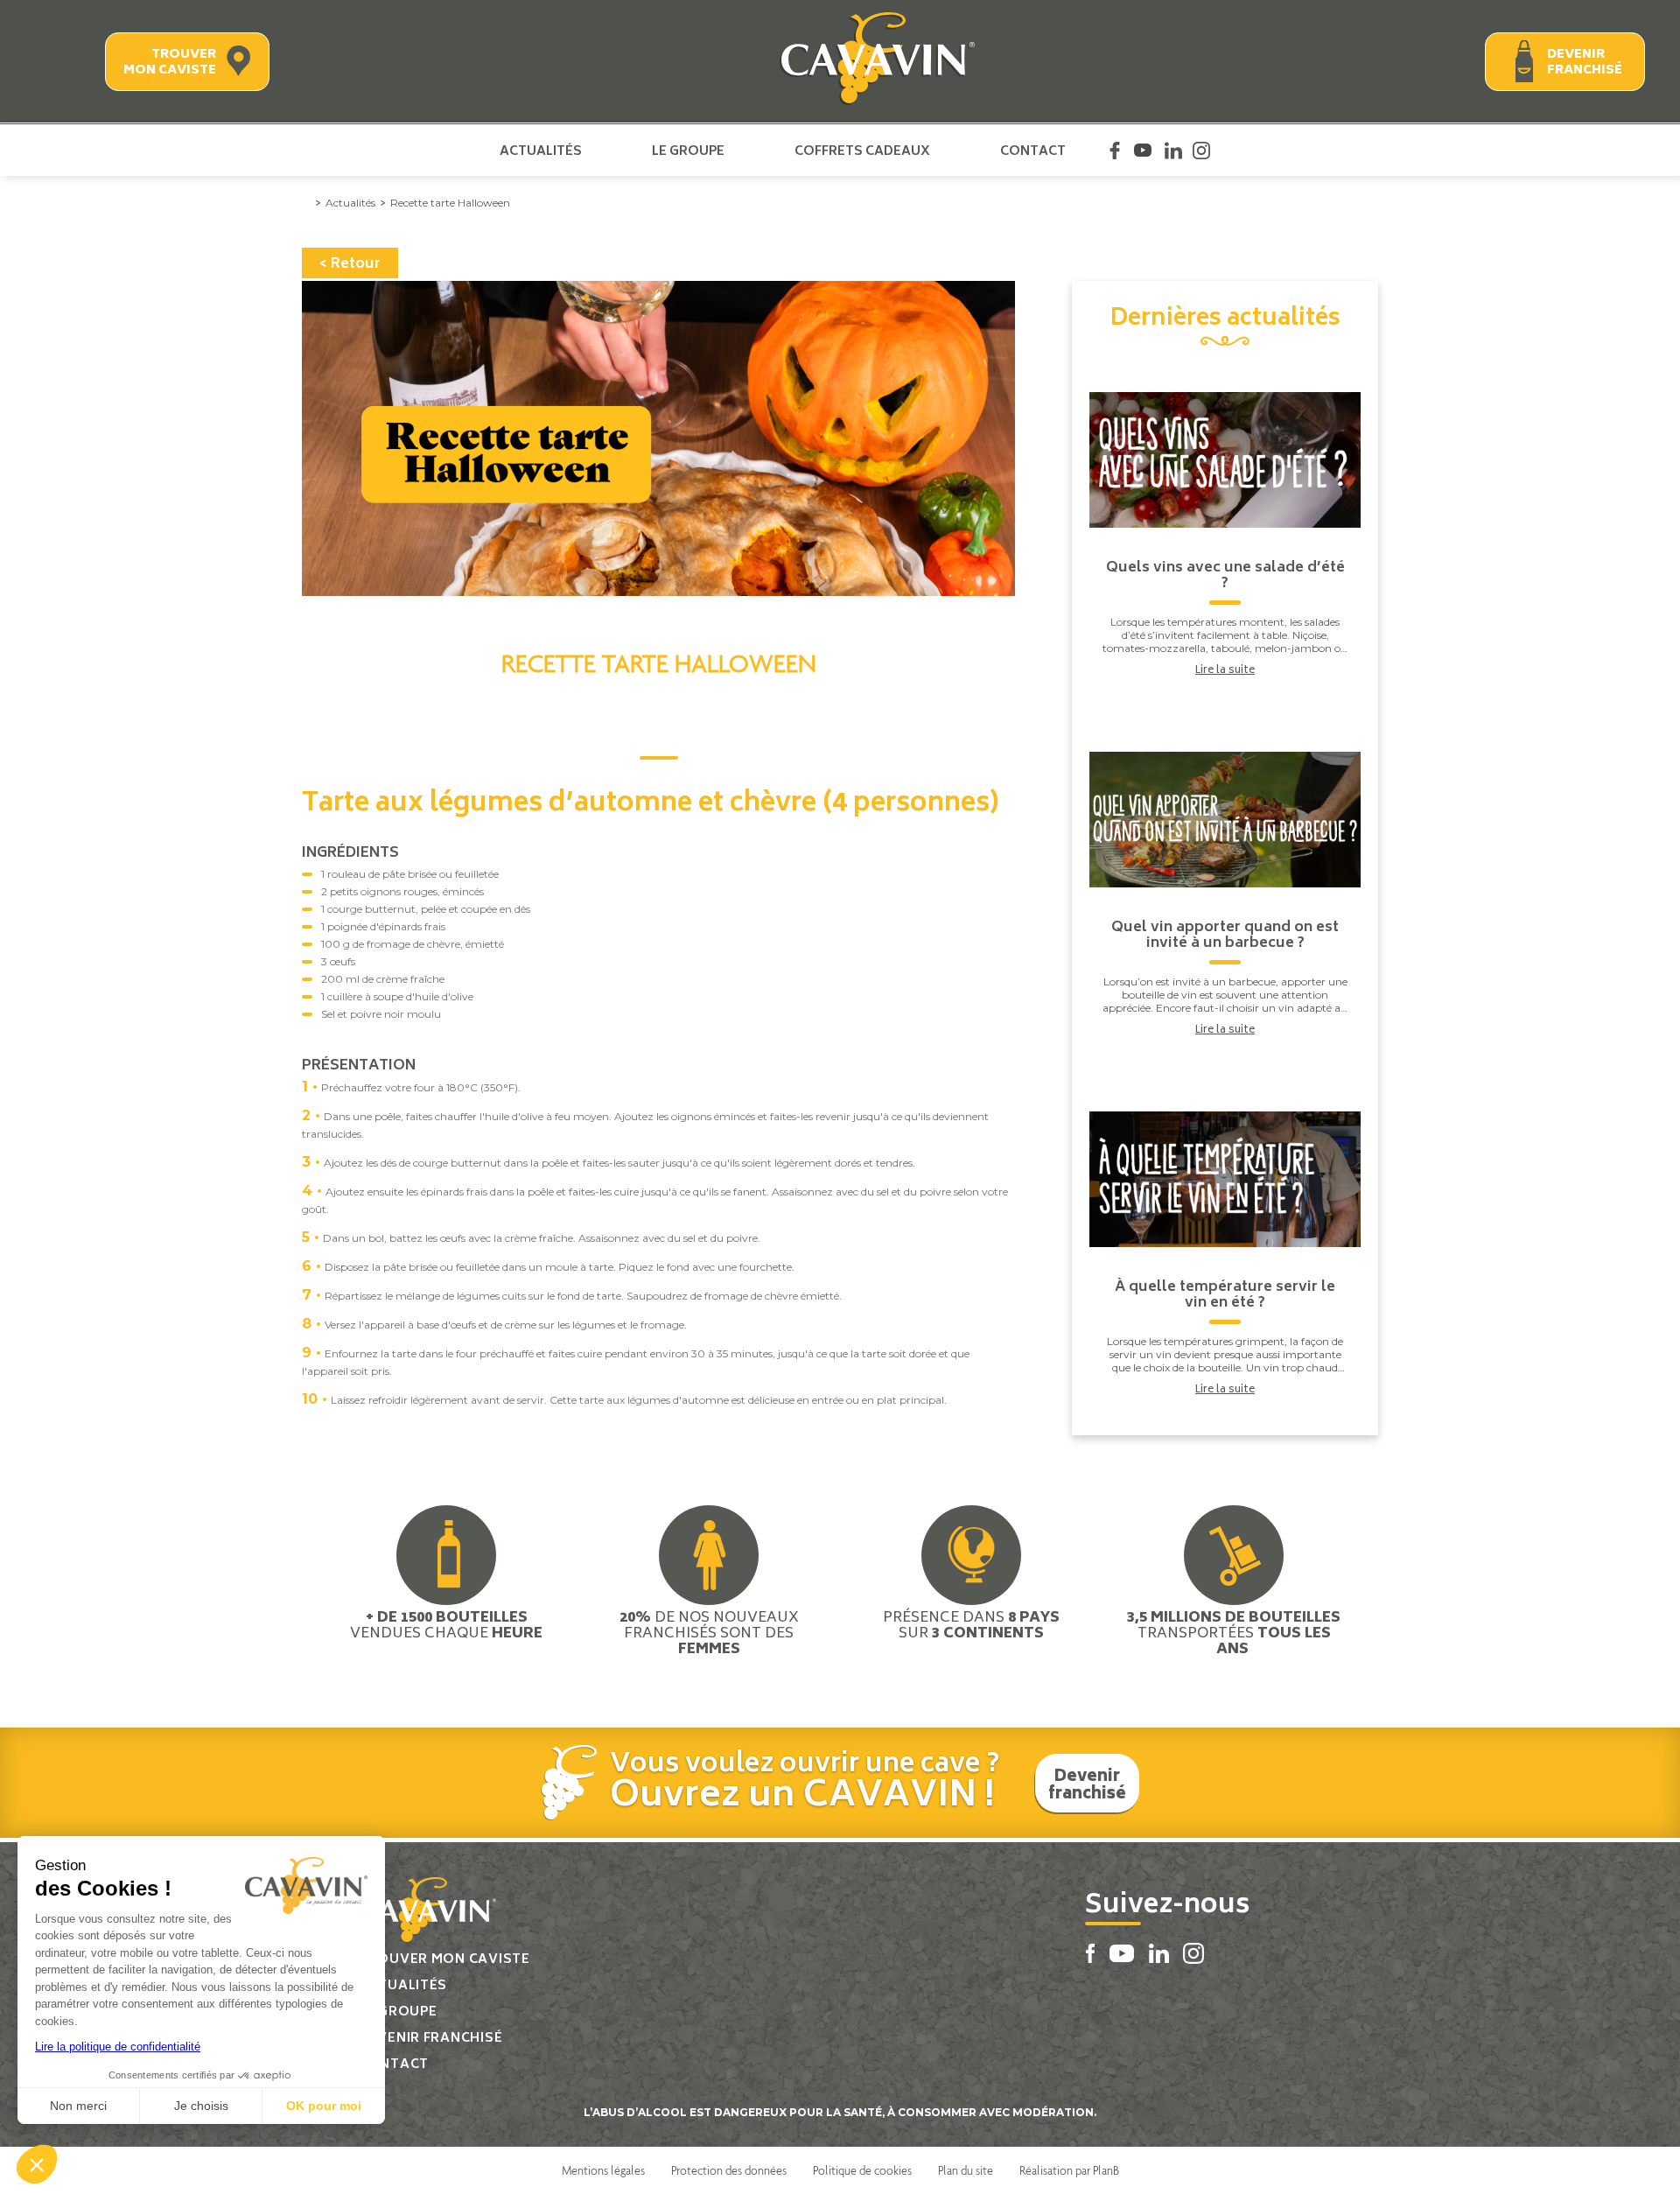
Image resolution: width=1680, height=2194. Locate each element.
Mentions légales (603, 2170)
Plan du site (966, 2170)
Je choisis (201, 2106)
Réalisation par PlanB (1069, 2170)
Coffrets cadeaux (862, 151)
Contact (1033, 151)
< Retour (350, 264)
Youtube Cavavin (1143, 151)
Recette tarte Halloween (450, 203)
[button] (37, 2164)
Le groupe (688, 151)
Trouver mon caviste (170, 63)
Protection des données (729, 2170)
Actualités (541, 151)
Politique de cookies (862, 2170)
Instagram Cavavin (1201, 151)
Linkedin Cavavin (1173, 151)
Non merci (78, 2106)
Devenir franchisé (1585, 63)
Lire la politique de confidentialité (118, 2047)
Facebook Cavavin (1115, 151)
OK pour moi (324, 2106)
